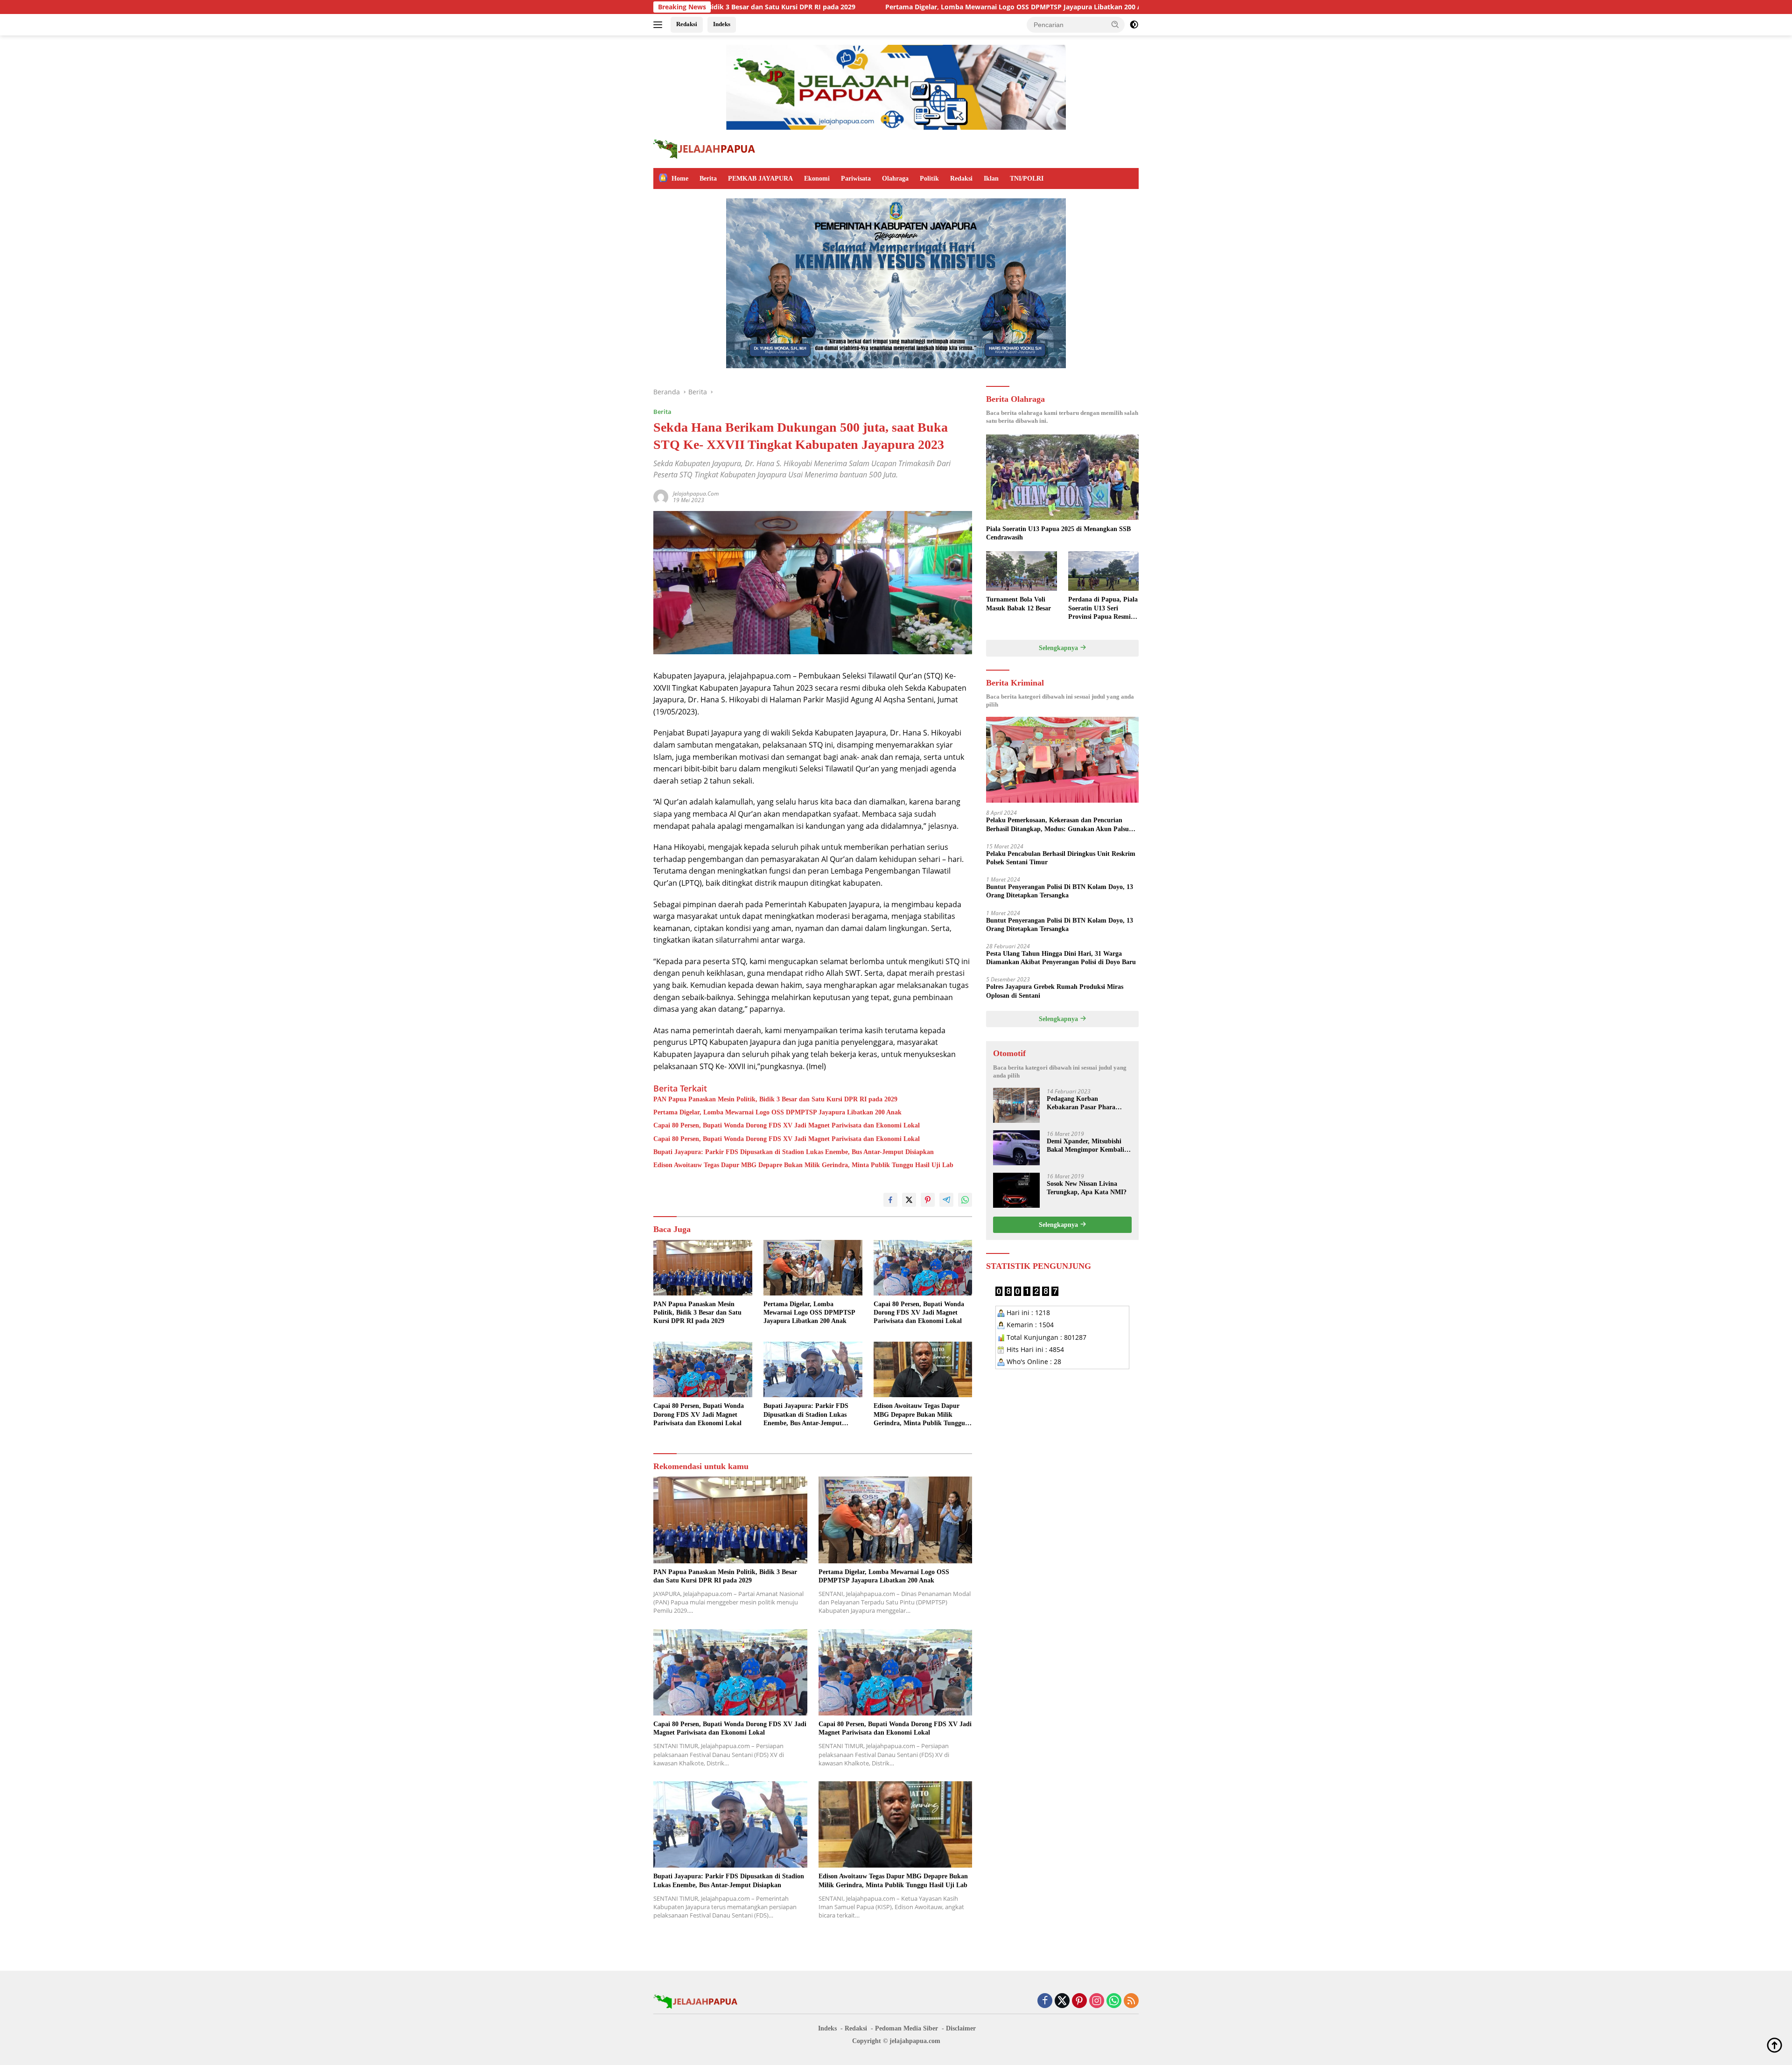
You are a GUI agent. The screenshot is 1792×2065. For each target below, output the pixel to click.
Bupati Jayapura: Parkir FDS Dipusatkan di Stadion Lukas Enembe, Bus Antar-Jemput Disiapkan (794, 1152)
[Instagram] (1097, 2001)
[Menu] (660, 25)
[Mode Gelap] (1134, 25)
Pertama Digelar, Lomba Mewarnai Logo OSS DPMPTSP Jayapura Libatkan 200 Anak (825, 7)
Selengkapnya (1059, 647)
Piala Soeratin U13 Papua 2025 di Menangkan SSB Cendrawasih (1058, 533)
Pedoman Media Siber (906, 2028)
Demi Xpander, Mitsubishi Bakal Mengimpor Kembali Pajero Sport (1085, 1145)
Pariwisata (856, 178)
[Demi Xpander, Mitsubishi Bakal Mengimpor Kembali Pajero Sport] (1016, 1148)
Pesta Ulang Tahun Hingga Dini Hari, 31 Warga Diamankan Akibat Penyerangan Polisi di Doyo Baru (1061, 957)
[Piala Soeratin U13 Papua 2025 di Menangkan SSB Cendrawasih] (1062, 477)
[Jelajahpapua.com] (704, 148)
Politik (929, 178)
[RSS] (1131, 2001)
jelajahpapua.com (696, 493)
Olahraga (895, 178)
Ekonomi (817, 178)
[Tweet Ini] (909, 1200)
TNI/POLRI (1027, 178)
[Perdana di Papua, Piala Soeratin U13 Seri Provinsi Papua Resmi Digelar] (1103, 571)
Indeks (722, 24)
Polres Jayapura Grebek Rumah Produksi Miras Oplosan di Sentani (1055, 991)
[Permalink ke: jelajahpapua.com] (661, 496)
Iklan (991, 178)
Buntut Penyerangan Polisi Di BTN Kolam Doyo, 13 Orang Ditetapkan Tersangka (1060, 891)
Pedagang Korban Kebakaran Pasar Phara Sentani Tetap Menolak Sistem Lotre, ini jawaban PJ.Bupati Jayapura (1083, 1103)
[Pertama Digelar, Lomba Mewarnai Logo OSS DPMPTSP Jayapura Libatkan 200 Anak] (813, 1268)
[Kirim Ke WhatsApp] (965, 1200)
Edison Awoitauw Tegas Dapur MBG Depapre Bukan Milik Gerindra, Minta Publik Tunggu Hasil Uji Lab (803, 1165)
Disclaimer (961, 2028)
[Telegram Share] (946, 1200)
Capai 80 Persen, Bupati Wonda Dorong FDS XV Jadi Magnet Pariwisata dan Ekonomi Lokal (1134, 7)
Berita (708, 178)
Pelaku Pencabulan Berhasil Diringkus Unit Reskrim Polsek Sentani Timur (1061, 857)
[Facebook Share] (890, 1200)
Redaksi (687, 24)
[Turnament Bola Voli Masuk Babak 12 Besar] (1021, 571)
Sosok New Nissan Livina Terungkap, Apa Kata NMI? (1087, 1187)
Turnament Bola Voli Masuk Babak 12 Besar (1018, 604)
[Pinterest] (1079, 2001)
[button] (1115, 24)
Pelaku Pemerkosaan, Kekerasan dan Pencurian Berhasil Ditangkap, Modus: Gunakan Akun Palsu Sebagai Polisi (1057, 825)
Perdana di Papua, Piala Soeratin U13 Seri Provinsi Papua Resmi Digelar (1103, 609)
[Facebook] (1045, 2001)
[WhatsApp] (1114, 2001)
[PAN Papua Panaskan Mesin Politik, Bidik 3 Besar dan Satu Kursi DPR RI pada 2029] (703, 1268)
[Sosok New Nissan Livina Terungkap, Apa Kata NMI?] (1016, 1190)
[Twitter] (1062, 2001)
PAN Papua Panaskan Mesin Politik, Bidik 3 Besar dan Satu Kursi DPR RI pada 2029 (775, 1099)
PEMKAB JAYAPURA (760, 178)
